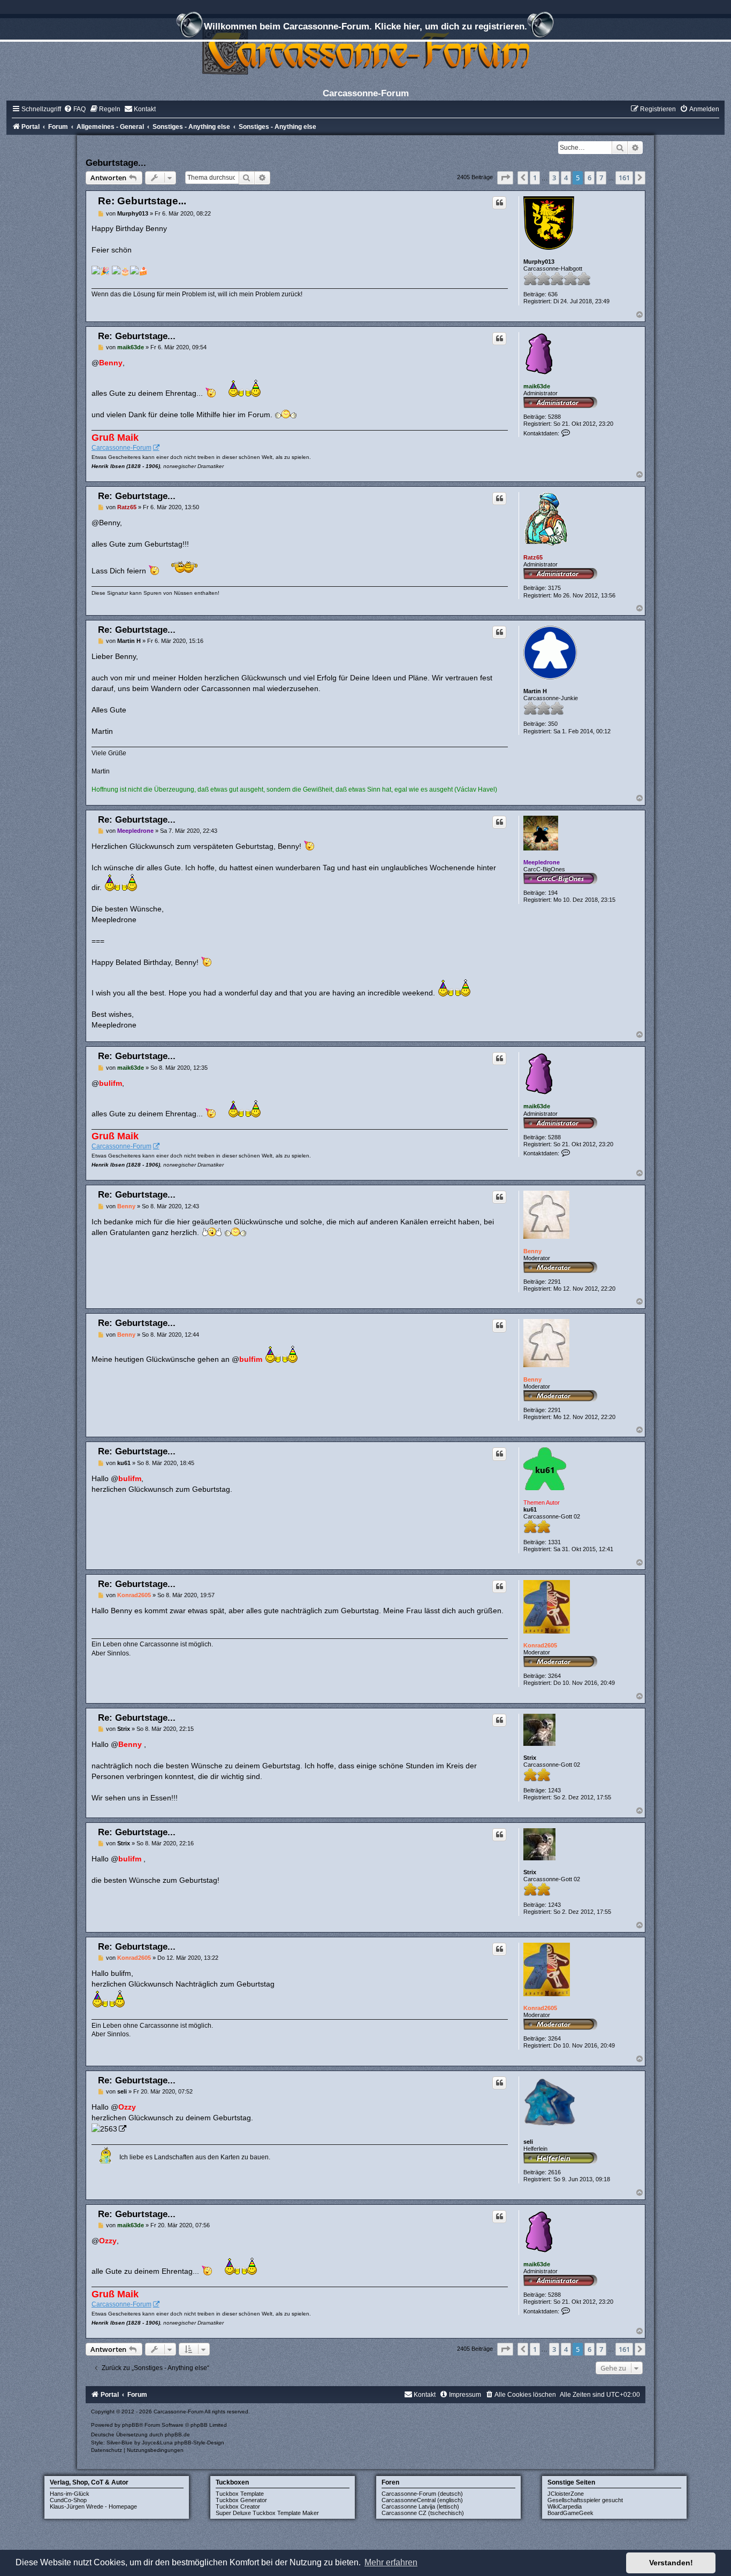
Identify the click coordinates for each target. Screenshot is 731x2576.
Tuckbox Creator (238, 2506)
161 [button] (624, 178)
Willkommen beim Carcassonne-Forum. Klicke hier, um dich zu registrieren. (365, 26)
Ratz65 (533, 557)
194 (553, 893)
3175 (554, 588)
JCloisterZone (566, 2494)
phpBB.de (177, 2435)
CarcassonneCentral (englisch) (422, 2500)
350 (553, 724)
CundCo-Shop (68, 2500)
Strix (530, 1758)
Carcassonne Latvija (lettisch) (420, 2506)
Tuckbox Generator (241, 2500)
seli (528, 2142)
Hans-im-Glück (70, 2494)
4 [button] (566, 178)
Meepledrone (542, 862)
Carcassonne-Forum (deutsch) (422, 2494)
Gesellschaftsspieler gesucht (585, 2500)
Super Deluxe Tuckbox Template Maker (267, 2513)
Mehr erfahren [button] (391, 2562)
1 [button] (535, 178)
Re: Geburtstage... (142, 201)
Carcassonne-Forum (121, 448)
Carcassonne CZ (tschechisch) (423, 2513)
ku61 (530, 1509)
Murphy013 (539, 262)
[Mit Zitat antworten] (499, 203)
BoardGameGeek (570, 2513)
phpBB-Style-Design (199, 2443)
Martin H (535, 691)
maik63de (537, 386)
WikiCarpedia (565, 2506)
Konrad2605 (540, 1645)
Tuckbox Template (240, 2494)
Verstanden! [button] (671, 2563)
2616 (554, 2172)
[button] (505, 178)
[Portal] (365, 51)
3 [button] (554, 178)
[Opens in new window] (109, 2128)
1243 (554, 1790)
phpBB (131, 2425)
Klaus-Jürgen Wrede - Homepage (93, 2506)
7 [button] (601, 178)
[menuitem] (75, 109)
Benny (532, 1251)
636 (553, 294)
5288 (554, 417)
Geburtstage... (116, 163)
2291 (554, 1282)
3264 (554, 1676)
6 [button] (589, 178)
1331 (554, 1542)
